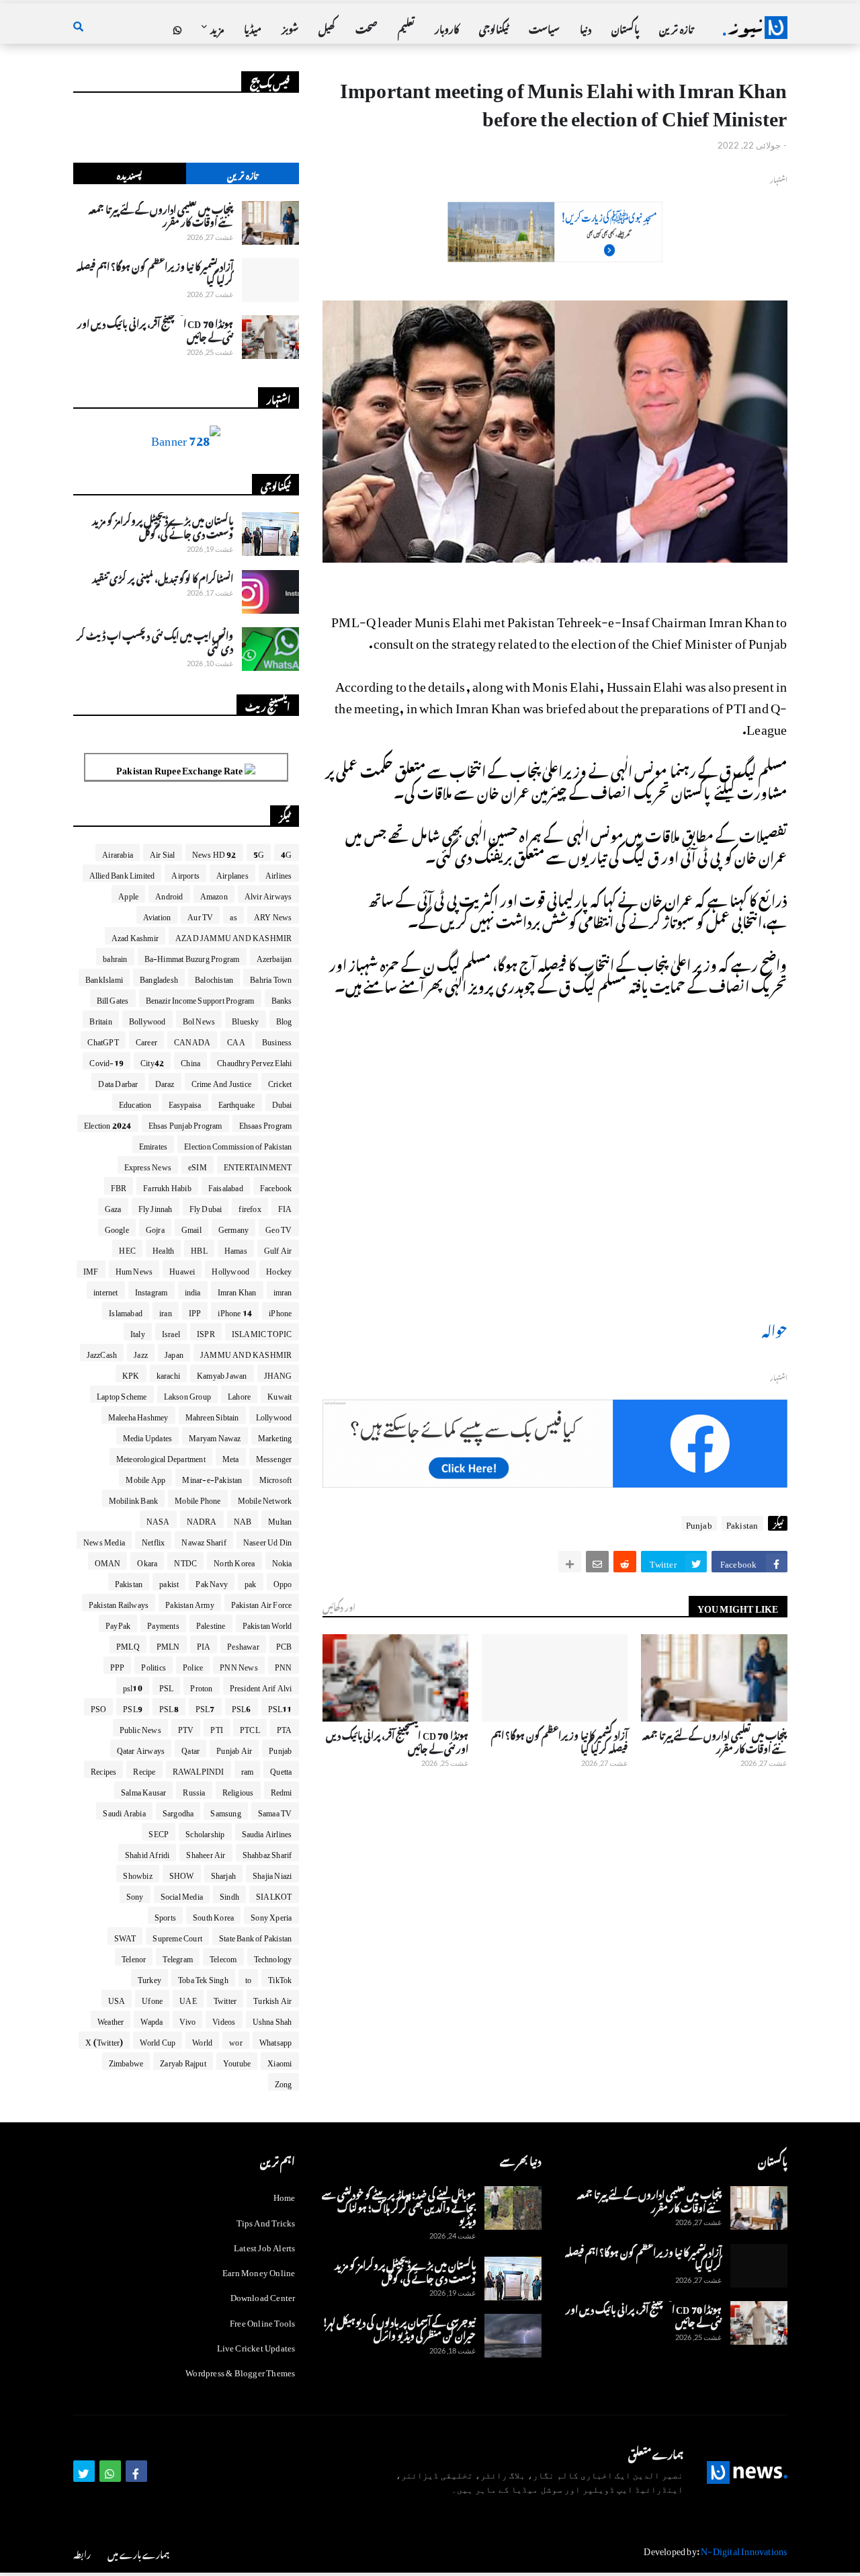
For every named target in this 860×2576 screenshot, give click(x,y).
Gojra (155, 1227)
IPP (195, 1311)
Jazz (141, 1353)
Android (169, 894)
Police (193, 1665)
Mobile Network (265, 1498)
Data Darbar (118, 1082)
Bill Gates (113, 998)
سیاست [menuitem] (544, 27)
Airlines (279, 873)
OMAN (108, 1561)
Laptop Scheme (122, 1394)
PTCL (250, 1728)
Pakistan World (267, 1623)
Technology (273, 1957)
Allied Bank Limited (122, 873)
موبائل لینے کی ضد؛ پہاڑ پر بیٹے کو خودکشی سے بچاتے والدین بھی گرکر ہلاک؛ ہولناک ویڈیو (399, 2206)
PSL (167, 1686)
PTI (217, 1728)
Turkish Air (272, 1999)
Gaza (113, 1207)
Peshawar (243, 1644)
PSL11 (280, 1707)
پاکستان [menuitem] (625, 27)
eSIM (198, 1165)
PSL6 (242, 1707)
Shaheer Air (206, 1853)
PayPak (118, 1623)
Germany (233, 1227)
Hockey (279, 1269)
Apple (128, 894)
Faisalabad (226, 1186)
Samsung (225, 1811)
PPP (118, 1665)
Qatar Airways (141, 1748)
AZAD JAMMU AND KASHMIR (233, 936)
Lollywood (274, 1415)
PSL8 (169, 1707)
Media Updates (148, 1436)
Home (285, 2196)
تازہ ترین (242, 174)
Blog (284, 1019)
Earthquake (237, 1102)
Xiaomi (279, 2061)
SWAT (125, 1936)
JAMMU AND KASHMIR (246, 1353)
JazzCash (102, 1353)
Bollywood (147, 1019)
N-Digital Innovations (744, 2549)
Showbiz (137, 1874)
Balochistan (214, 977)
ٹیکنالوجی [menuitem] (494, 27)
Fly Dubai (206, 1207)
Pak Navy (212, 1582)
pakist (169, 1582)
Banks (282, 998)
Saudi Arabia (124, 1811)
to (248, 1978)
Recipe (144, 1769)
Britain (100, 1019)
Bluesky (245, 1019)
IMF (91, 1269)
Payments (163, 1623)
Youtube (237, 2061)
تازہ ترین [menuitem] (676, 27)
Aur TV (200, 915)
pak (251, 1582)
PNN (284, 1665)
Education (135, 1102)
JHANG (278, 1373)
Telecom (223, 1957)
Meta (231, 1457)
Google (117, 1227)
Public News (140, 1728)
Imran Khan (237, 1290)
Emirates (154, 1144)
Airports (185, 873)
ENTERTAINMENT (258, 1165)
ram (248, 1769)
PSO (99, 1707)
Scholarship (205, 1832)
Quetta (281, 1769)
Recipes (103, 1769)
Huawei (182, 1269)
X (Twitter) (104, 2040)
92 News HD (214, 852)
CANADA (192, 1040)
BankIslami (104, 977)
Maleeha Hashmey (138, 1415)
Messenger (274, 1457)
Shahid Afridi (147, 1853)
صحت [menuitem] (367, 27)
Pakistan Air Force (262, 1603)
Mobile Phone (198, 1498)
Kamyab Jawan (222, 1373)
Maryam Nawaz (215, 1436)
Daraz (165, 1082)
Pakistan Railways (119, 1603)
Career (146, 1040)
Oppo (283, 1582)
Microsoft (276, 1478)
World (202, 2040)
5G (259, 852)
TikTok (280, 1978)
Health (163, 1248)
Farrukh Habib (167, 1186)
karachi (168, 1373)
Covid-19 (106, 1061)
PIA (204, 1644)
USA (117, 1999)
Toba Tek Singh (203, 1978)
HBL (199, 1248)
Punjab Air (234, 1748)
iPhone (280, 1311)
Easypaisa (185, 1102)
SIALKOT (274, 1894)
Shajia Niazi (272, 1874)
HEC (127, 1248)
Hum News (134, 1269)
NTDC (185, 1561)
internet (106, 1290)
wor (236, 2040)
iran (166, 1311)
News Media (104, 1540)
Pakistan (742, 1523)
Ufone (152, 1999)
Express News (148, 1165)
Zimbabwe (126, 2061)
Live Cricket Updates (256, 2346)
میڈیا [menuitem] (253, 27)
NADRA (202, 1519)
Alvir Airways (268, 894)
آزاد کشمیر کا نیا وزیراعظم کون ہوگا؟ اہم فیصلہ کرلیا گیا (559, 1740)
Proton (201, 1686)
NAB (243, 1519)
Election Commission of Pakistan (238, 1144)
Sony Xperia (271, 1915)
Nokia (282, 1561)
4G (286, 852)
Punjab (699, 1523)
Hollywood (230, 1269)
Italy (138, 1332)
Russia (194, 1790)
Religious (238, 1790)
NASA (158, 1519)
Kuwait (279, 1394)
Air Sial (163, 852)
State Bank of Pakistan (255, 1936)
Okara (147, 1561)
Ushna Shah (272, 2019)
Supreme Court (177, 1936)
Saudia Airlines (267, 1832)
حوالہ (775, 1328)
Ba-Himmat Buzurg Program (192, 957)
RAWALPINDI (199, 1769)
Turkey (149, 1978)
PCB (284, 1644)
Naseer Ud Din (268, 1540)
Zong (284, 2082)
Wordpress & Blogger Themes (240, 2371)
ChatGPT (103, 1040)
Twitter (225, 1999)
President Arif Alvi (261, 1686)
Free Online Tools (262, 2321)
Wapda (152, 2019)
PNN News (239, 1665)
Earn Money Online (259, 2270)
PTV (186, 1728)
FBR (119, 1186)
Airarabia (118, 852)
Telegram (178, 1957)
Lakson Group (187, 1394)
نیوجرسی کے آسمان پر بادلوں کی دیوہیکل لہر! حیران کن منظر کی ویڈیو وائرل (399, 2327)
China (190, 1061)
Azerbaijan (274, 957)
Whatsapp (276, 2040)
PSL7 (205, 1707)
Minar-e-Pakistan (212, 1478)
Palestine (211, 1623)
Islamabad (126, 1311)
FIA (285, 1207)
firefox (250, 1207)
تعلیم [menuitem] (406, 27)
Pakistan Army (190, 1603)
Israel (171, 1332)
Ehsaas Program (266, 1123)
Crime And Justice (221, 1082)
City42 (152, 1061)
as (233, 915)
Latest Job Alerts (264, 2246)
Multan (280, 1519)
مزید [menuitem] (217, 27)
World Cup (158, 2040)
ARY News (273, 915)
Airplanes (232, 873)
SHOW (182, 1874)
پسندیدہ (130, 174)
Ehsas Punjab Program (185, 1123)
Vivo (187, 2019)
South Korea (213, 1915)
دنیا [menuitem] (586, 27)
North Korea (234, 1561)
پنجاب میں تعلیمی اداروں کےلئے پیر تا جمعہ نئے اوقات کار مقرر (715, 1740)
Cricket (280, 1082)
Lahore (239, 1394)
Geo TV (278, 1227)
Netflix (153, 1540)
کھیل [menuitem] (327, 27)
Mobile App (145, 1478)
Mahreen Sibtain (212, 1415)
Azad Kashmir (135, 936)
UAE (188, 1999)
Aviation (157, 915)
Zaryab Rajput (183, 2061)
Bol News (199, 1019)
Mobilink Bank (134, 1498)
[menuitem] (177, 28)
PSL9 (133, 1707)
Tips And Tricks (266, 2221)
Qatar (190, 1748)
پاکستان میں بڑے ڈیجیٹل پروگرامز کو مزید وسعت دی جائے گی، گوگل (163, 525)
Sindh (229, 1894)
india (193, 1290)
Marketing (275, 1436)
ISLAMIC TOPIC (262, 1332)
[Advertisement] (555, 254)
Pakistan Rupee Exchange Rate (180, 768)
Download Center (263, 2295)
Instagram (152, 1290)
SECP (159, 1832)
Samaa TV (275, 1811)
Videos (224, 2019)
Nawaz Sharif (204, 1540)
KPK (131, 1373)
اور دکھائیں (339, 1606)
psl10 (133, 1686)
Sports (165, 1915)
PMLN (168, 1644)
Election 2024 (108, 1123)
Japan (174, 1353)
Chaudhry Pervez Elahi (254, 1061)
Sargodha (178, 1811)
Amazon (214, 894)
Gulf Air (278, 1248)
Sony (135, 1894)
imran (283, 1290)
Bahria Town (271, 977)
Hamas (236, 1248)
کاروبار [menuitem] (447, 27)
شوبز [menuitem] (290, 27)
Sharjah (223, 1874)
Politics (154, 1665)
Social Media (182, 1894)
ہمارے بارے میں (138, 2553)
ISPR (206, 1332)
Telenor (134, 1957)
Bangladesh (159, 977)
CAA (236, 1040)
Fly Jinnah (156, 1207)
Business (277, 1040)
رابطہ (82, 2553)
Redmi (282, 1790)
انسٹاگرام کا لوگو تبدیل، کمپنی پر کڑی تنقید (163, 577)
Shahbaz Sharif (267, 1853)
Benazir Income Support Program (200, 998)
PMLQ (128, 1644)
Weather (111, 2019)
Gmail (191, 1227)
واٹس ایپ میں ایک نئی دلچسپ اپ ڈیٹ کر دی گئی (155, 640)
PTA (285, 1728)
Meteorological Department (161, 1457)
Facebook (276, 1186)
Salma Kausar (143, 1790)
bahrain (115, 957)
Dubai (282, 1102)
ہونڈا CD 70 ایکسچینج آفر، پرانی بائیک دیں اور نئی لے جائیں (397, 1740)
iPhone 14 (235, 1311)
